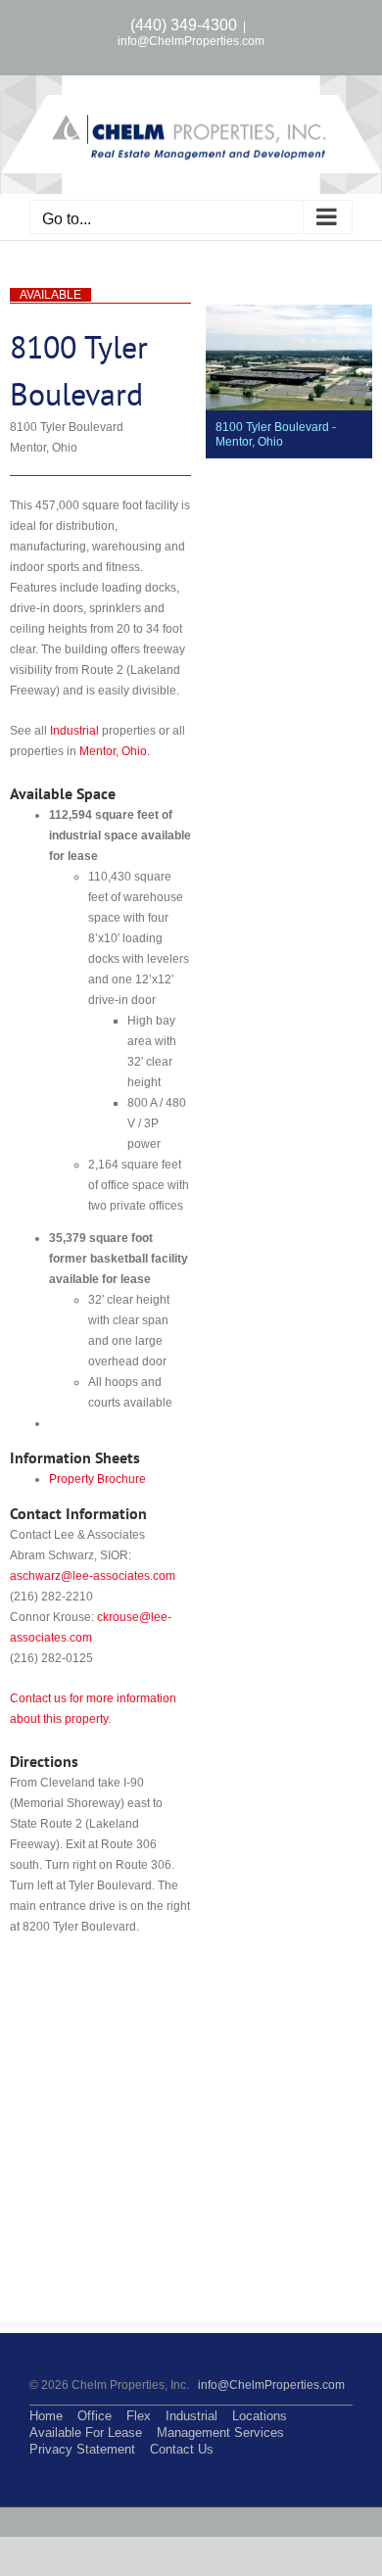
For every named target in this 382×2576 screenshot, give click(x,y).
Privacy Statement (82, 2449)
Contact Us (182, 2449)
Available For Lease (86, 2433)
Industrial (74, 731)
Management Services (220, 2433)
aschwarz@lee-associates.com (93, 1576)
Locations (260, 2416)
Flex (139, 2416)
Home (46, 2416)
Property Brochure (97, 1479)
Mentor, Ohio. (115, 751)
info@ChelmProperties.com (191, 41)
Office (95, 2416)
